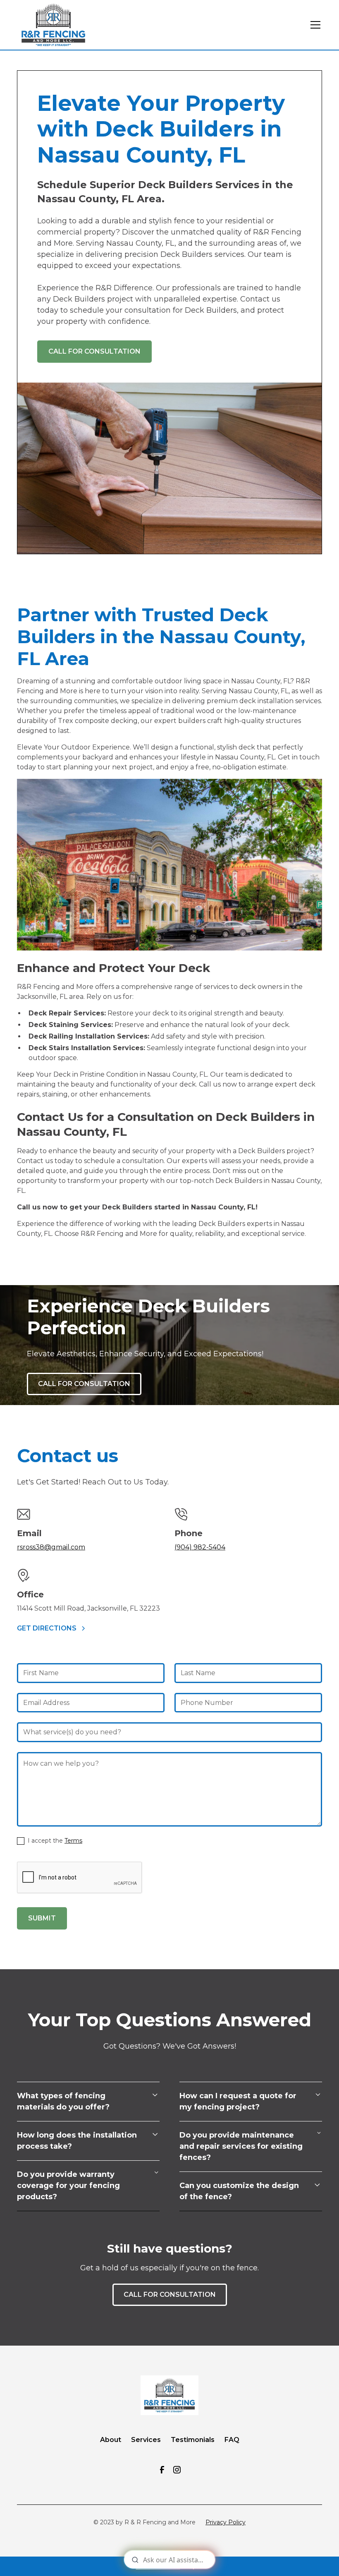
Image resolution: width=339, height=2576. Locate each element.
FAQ (232, 2440)
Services (146, 2440)
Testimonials (193, 2440)
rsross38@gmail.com (51, 1547)
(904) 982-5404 (200, 1547)
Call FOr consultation (84, 1384)
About (111, 2440)
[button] (314, 25)
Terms (73, 1841)
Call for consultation (94, 351)
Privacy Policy (226, 2522)
